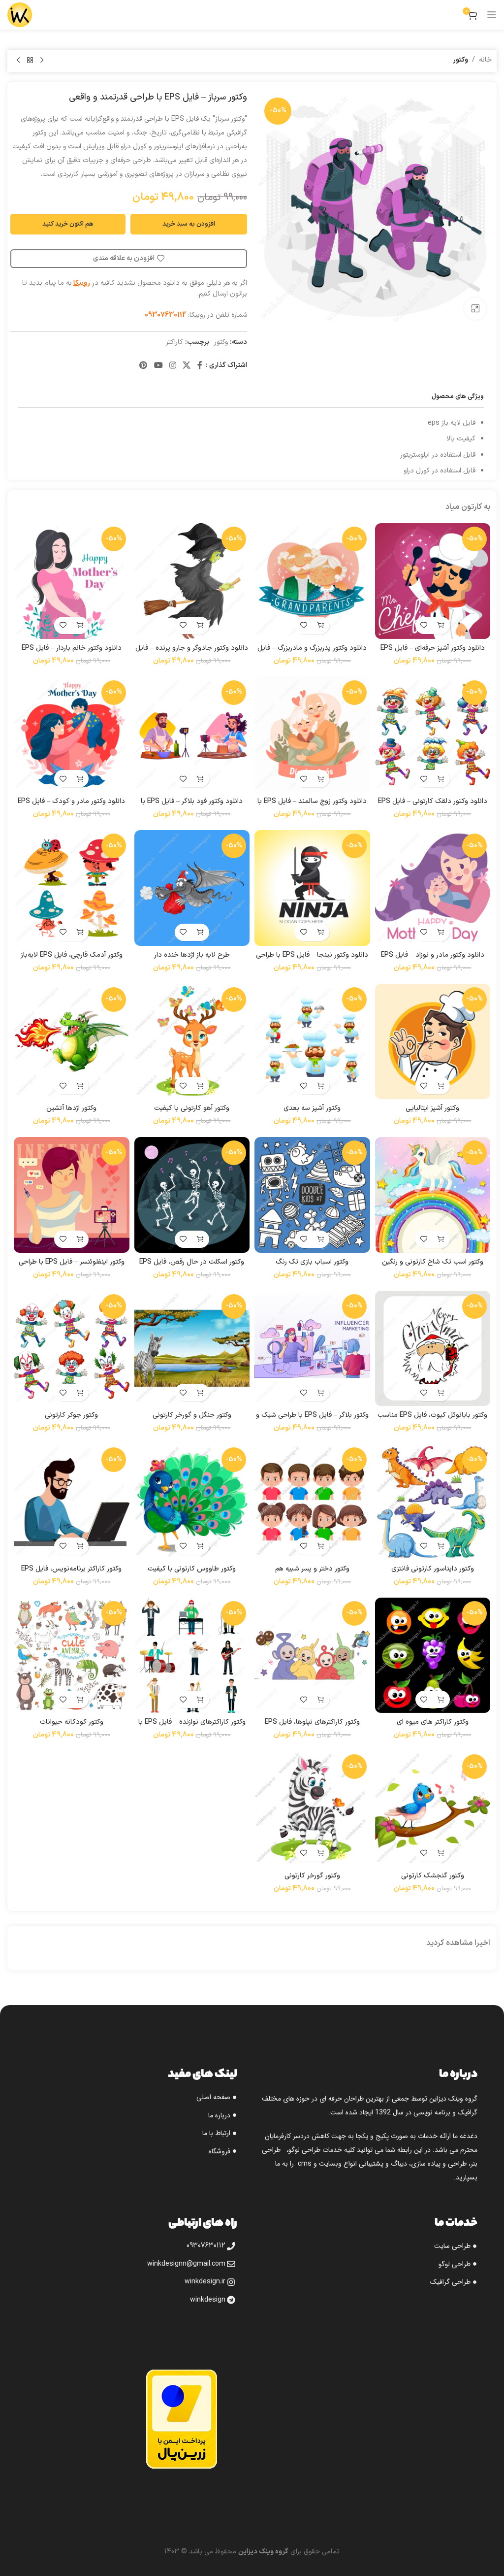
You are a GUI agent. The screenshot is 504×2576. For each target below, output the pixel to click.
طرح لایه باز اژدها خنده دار (192, 955)
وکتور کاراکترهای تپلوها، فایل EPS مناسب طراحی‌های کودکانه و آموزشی (312, 1727)
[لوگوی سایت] (20, 15)
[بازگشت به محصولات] (30, 61)
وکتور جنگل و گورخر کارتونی (192, 1415)
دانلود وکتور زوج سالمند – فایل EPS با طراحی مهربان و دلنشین (312, 806)
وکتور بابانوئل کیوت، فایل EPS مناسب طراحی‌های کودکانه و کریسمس (432, 1420)
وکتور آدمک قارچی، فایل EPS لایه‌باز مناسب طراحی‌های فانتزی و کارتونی (72, 960)
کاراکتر (174, 342)
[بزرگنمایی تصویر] (475, 309)
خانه (485, 60)
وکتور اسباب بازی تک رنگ (312, 1262)
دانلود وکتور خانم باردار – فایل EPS (72, 648)
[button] (441, 625)
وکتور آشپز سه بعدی (312, 1108)
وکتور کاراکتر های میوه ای (433, 1722)
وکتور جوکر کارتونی (71, 1415)
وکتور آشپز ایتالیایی (432, 1108)
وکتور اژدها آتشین (71, 1108)
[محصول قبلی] (42, 61)
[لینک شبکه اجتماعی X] (187, 366)
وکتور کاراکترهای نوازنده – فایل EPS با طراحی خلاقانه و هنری (192, 1727)
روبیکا (82, 283)
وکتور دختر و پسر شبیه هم (312, 1569)
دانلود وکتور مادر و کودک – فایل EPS (71, 801)
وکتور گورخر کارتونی (312, 1876)
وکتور (460, 60)
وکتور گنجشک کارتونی (433, 1876)
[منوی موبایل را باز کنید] (492, 15)
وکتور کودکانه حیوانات (72, 1722)
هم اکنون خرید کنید (68, 224)
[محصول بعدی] (18, 61)
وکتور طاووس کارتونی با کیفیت (192, 1569)
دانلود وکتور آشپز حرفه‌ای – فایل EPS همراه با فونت (433, 653)
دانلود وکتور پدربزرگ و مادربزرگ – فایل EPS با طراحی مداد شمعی (312, 653)
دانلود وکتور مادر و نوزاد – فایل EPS (433, 955)
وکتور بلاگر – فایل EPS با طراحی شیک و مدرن (312, 1420)
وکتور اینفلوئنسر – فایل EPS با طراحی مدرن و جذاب (72, 1267)
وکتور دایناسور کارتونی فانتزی (433, 1569)
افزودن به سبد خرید (189, 224)
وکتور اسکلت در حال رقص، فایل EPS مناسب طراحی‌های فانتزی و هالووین (192, 1267)
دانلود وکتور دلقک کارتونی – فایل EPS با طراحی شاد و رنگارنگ (433, 806)
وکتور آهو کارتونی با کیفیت (192, 1108)
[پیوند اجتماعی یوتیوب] (158, 366)
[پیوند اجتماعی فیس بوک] (200, 366)
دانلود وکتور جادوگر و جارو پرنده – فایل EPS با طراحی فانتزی (192, 653)
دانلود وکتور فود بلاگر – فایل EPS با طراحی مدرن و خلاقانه (192, 806)
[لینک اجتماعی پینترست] (143, 366)
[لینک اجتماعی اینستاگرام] (173, 366)
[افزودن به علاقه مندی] (424, 625)
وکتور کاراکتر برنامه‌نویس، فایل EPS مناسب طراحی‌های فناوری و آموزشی (72, 1574)
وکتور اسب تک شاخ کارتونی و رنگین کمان (433, 1267)
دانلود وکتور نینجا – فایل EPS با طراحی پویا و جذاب (312, 960)
